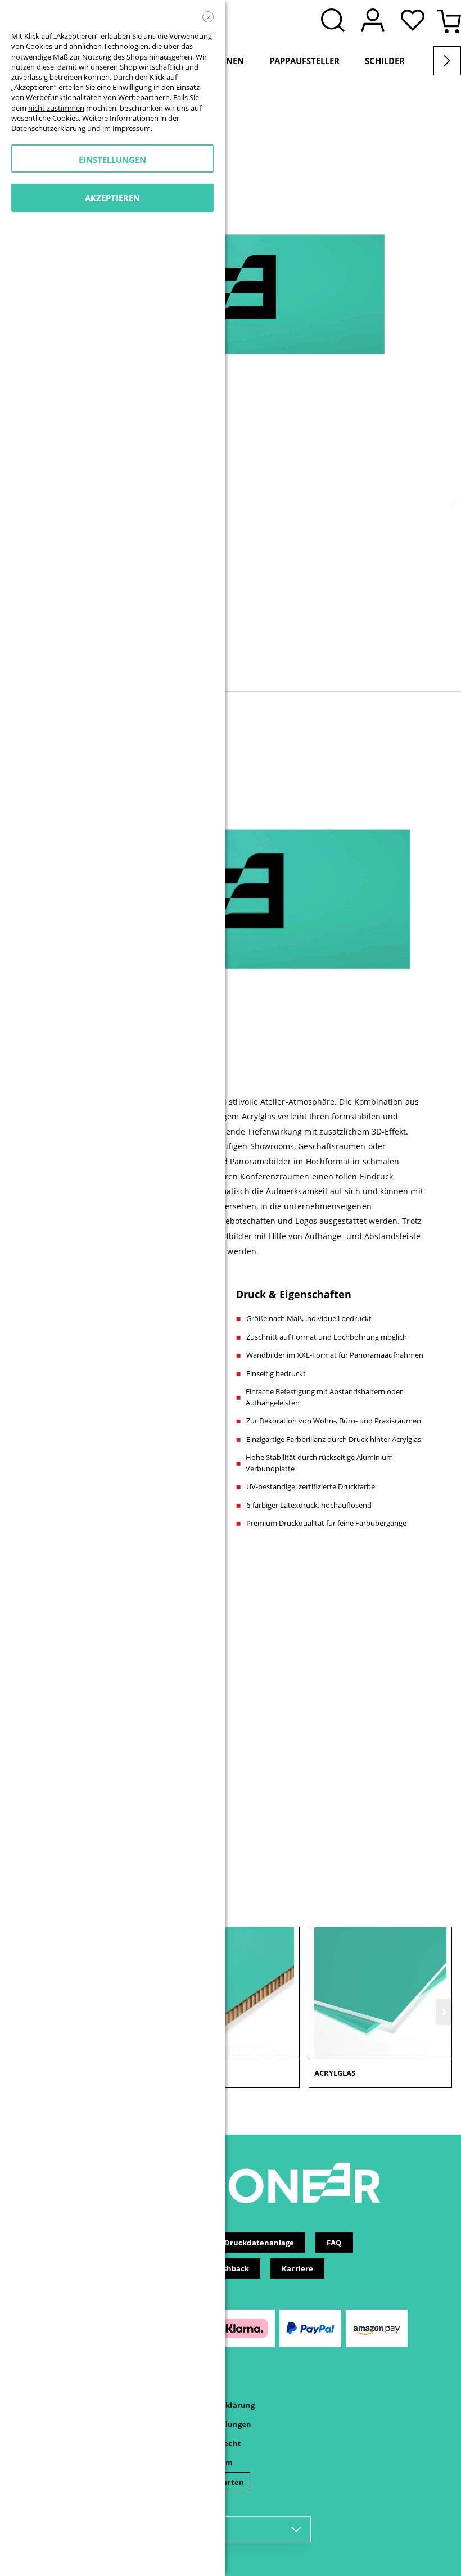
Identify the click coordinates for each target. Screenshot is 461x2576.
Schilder (385, 61)
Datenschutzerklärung (48, 128)
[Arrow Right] (447, 61)
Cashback (232, 2268)
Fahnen (227, 61)
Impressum (132, 128)
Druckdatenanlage (259, 2243)
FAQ (334, 2243)
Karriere (297, 2268)
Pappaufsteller (304, 61)
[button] (415, 21)
